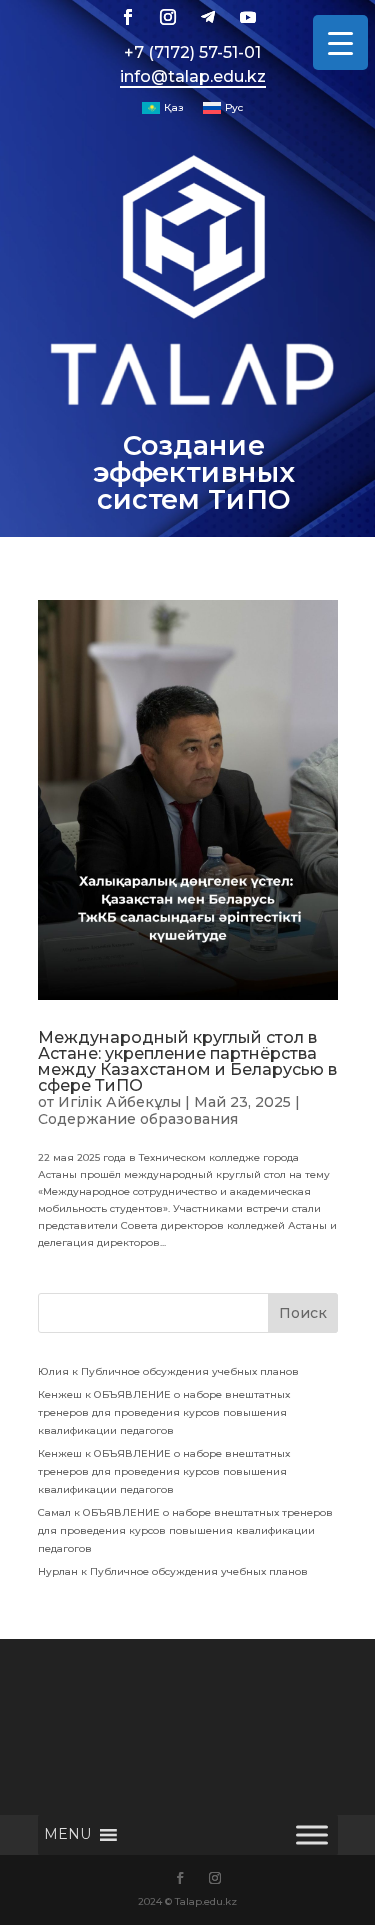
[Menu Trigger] (340, 42)
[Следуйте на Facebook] (128, 17)
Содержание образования (138, 1119)
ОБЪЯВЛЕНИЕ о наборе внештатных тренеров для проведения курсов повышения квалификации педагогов (164, 1412)
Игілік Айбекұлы (119, 1102)
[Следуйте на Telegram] (208, 17)
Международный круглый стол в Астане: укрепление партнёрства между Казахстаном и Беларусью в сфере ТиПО (187, 1061)
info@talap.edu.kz (193, 76)
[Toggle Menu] (312, 1835)
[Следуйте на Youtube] (248, 17)
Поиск (303, 1313)
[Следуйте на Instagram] (168, 17)
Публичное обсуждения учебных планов (190, 1371)
